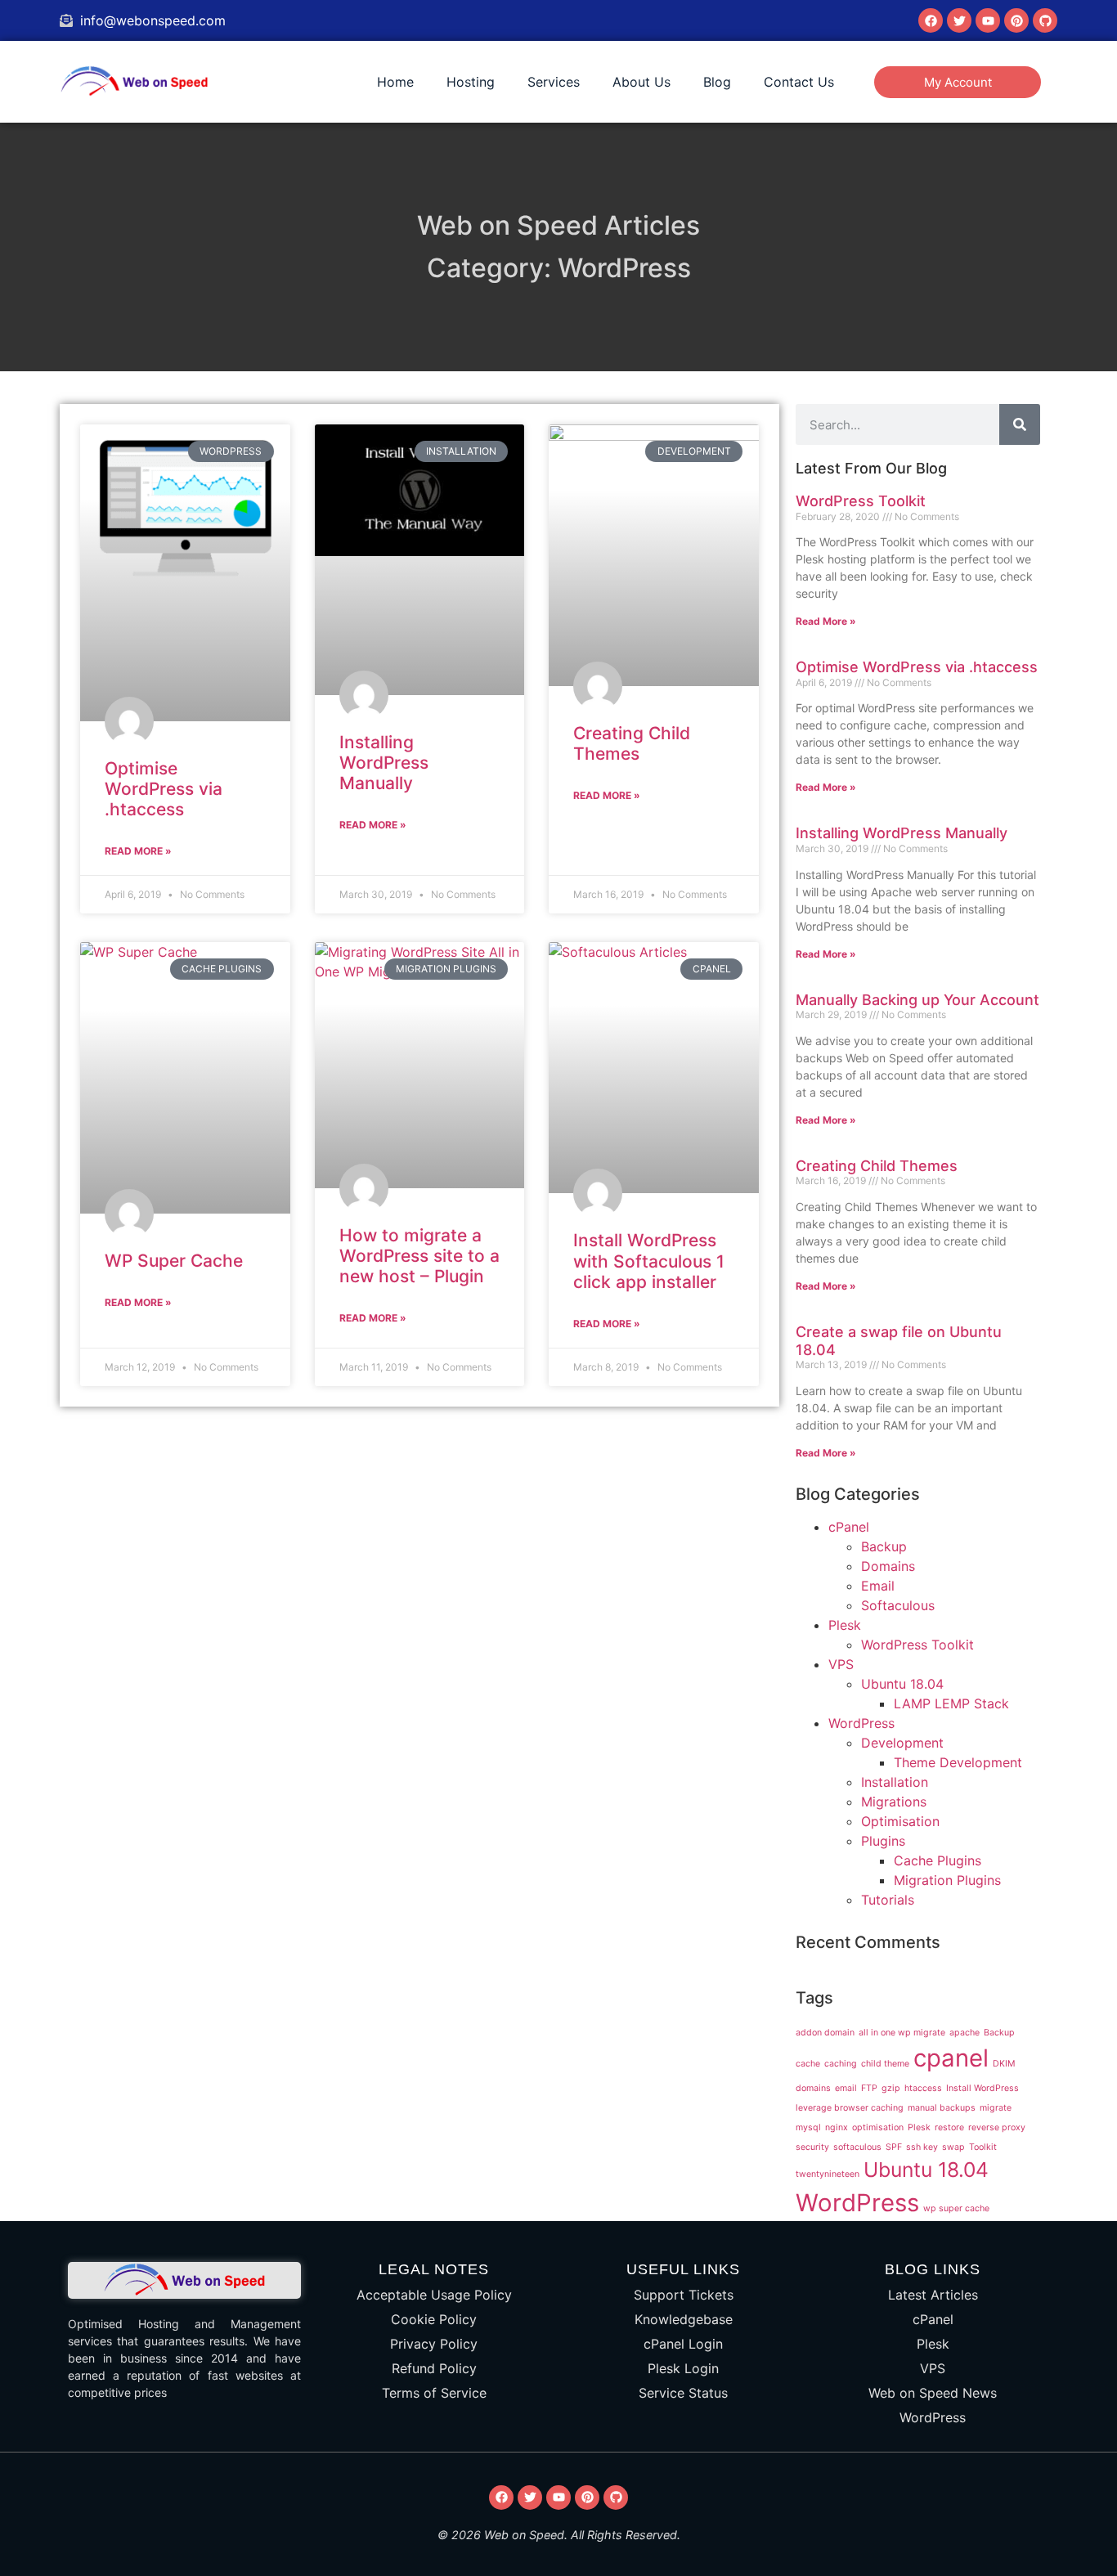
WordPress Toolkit (861, 501)
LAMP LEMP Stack (951, 1703)
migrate (996, 2108)
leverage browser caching (850, 2108)
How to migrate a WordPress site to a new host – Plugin (419, 1256)
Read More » (138, 851)
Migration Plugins (947, 1880)
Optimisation (900, 1821)
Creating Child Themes (632, 743)
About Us (641, 82)
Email (878, 1586)
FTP (869, 2088)
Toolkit (983, 2147)
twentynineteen (828, 2174)
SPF (894, 2147)
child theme (885, 2064)
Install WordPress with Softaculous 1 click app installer (649, 1261)
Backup (884, 1546)
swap (953, 2147)
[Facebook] (931, 20)
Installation (895, 1782)
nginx (837, 2127)
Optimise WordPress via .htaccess (164, 789)
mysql (808, 2127)
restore (949, 2127)
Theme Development (958, 1762)
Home (395, 82)
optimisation (878, 2127)
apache (964, 2033)
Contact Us (799, 82)
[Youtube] (988, 20)
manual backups (942, 2108)
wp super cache (956, 2208)
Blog (717, 82)
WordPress (861, 1723)
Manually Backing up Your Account (917, 1000)
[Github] (1045, 20)
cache (808, 2064)
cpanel (951, 2058)
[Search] (1020, 424)
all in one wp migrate (902, 2033)
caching (841, 2064)
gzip (891, 2088)
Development (902, 1743)
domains (813, 2088)
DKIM (1004, 2064)
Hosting (471, 82)
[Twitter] (959, 20)
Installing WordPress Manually (384, 763)
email (846, 2088)
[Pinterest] (1016, 20)
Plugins (883, 1841)
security (812, 2147)
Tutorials (888, 1900)
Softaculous (898, 1605)
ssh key (922, 2147)
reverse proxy (997, 2127)
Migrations (894, 1802)
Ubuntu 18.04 (902, 1684)
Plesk (845, 1625)
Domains (888, 1566)
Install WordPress (982, 2088)
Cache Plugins (938, 1860)
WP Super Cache (174, 1261)
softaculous (857, 2147)
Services (554, 82)
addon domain (825, 2033)
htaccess (923, 2088)
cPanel (849, 1527)
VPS (841, 1664)
